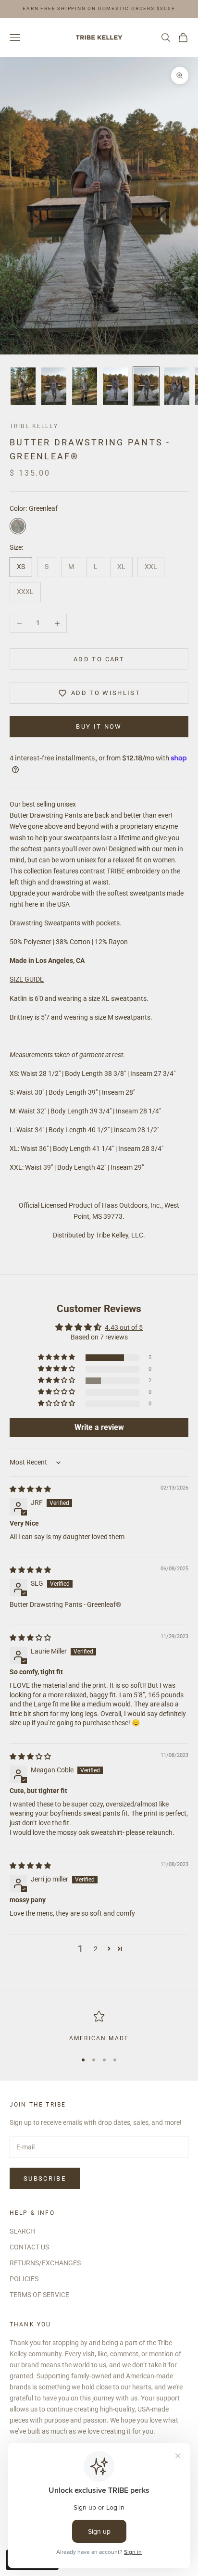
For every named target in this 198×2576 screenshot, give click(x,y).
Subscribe (45, 2178)
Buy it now (99, 726)
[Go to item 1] (23, 386)
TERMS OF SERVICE (39, 2295)
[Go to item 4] (115, 386)
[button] (57, 1357)
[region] (99, 2027)
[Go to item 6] (177, 386)
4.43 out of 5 (124, 1327)
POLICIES (24, 2279)
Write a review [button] (99, 1427)
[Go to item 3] (85, 386)
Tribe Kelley (34, 426)
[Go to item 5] (146, 386)
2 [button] (96, 1949)
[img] (30, 1489)
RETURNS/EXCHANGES (45, 2263)
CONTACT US (29, 2247)
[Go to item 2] (54, 386)
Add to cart (99, 659)
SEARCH (22, 2231)
